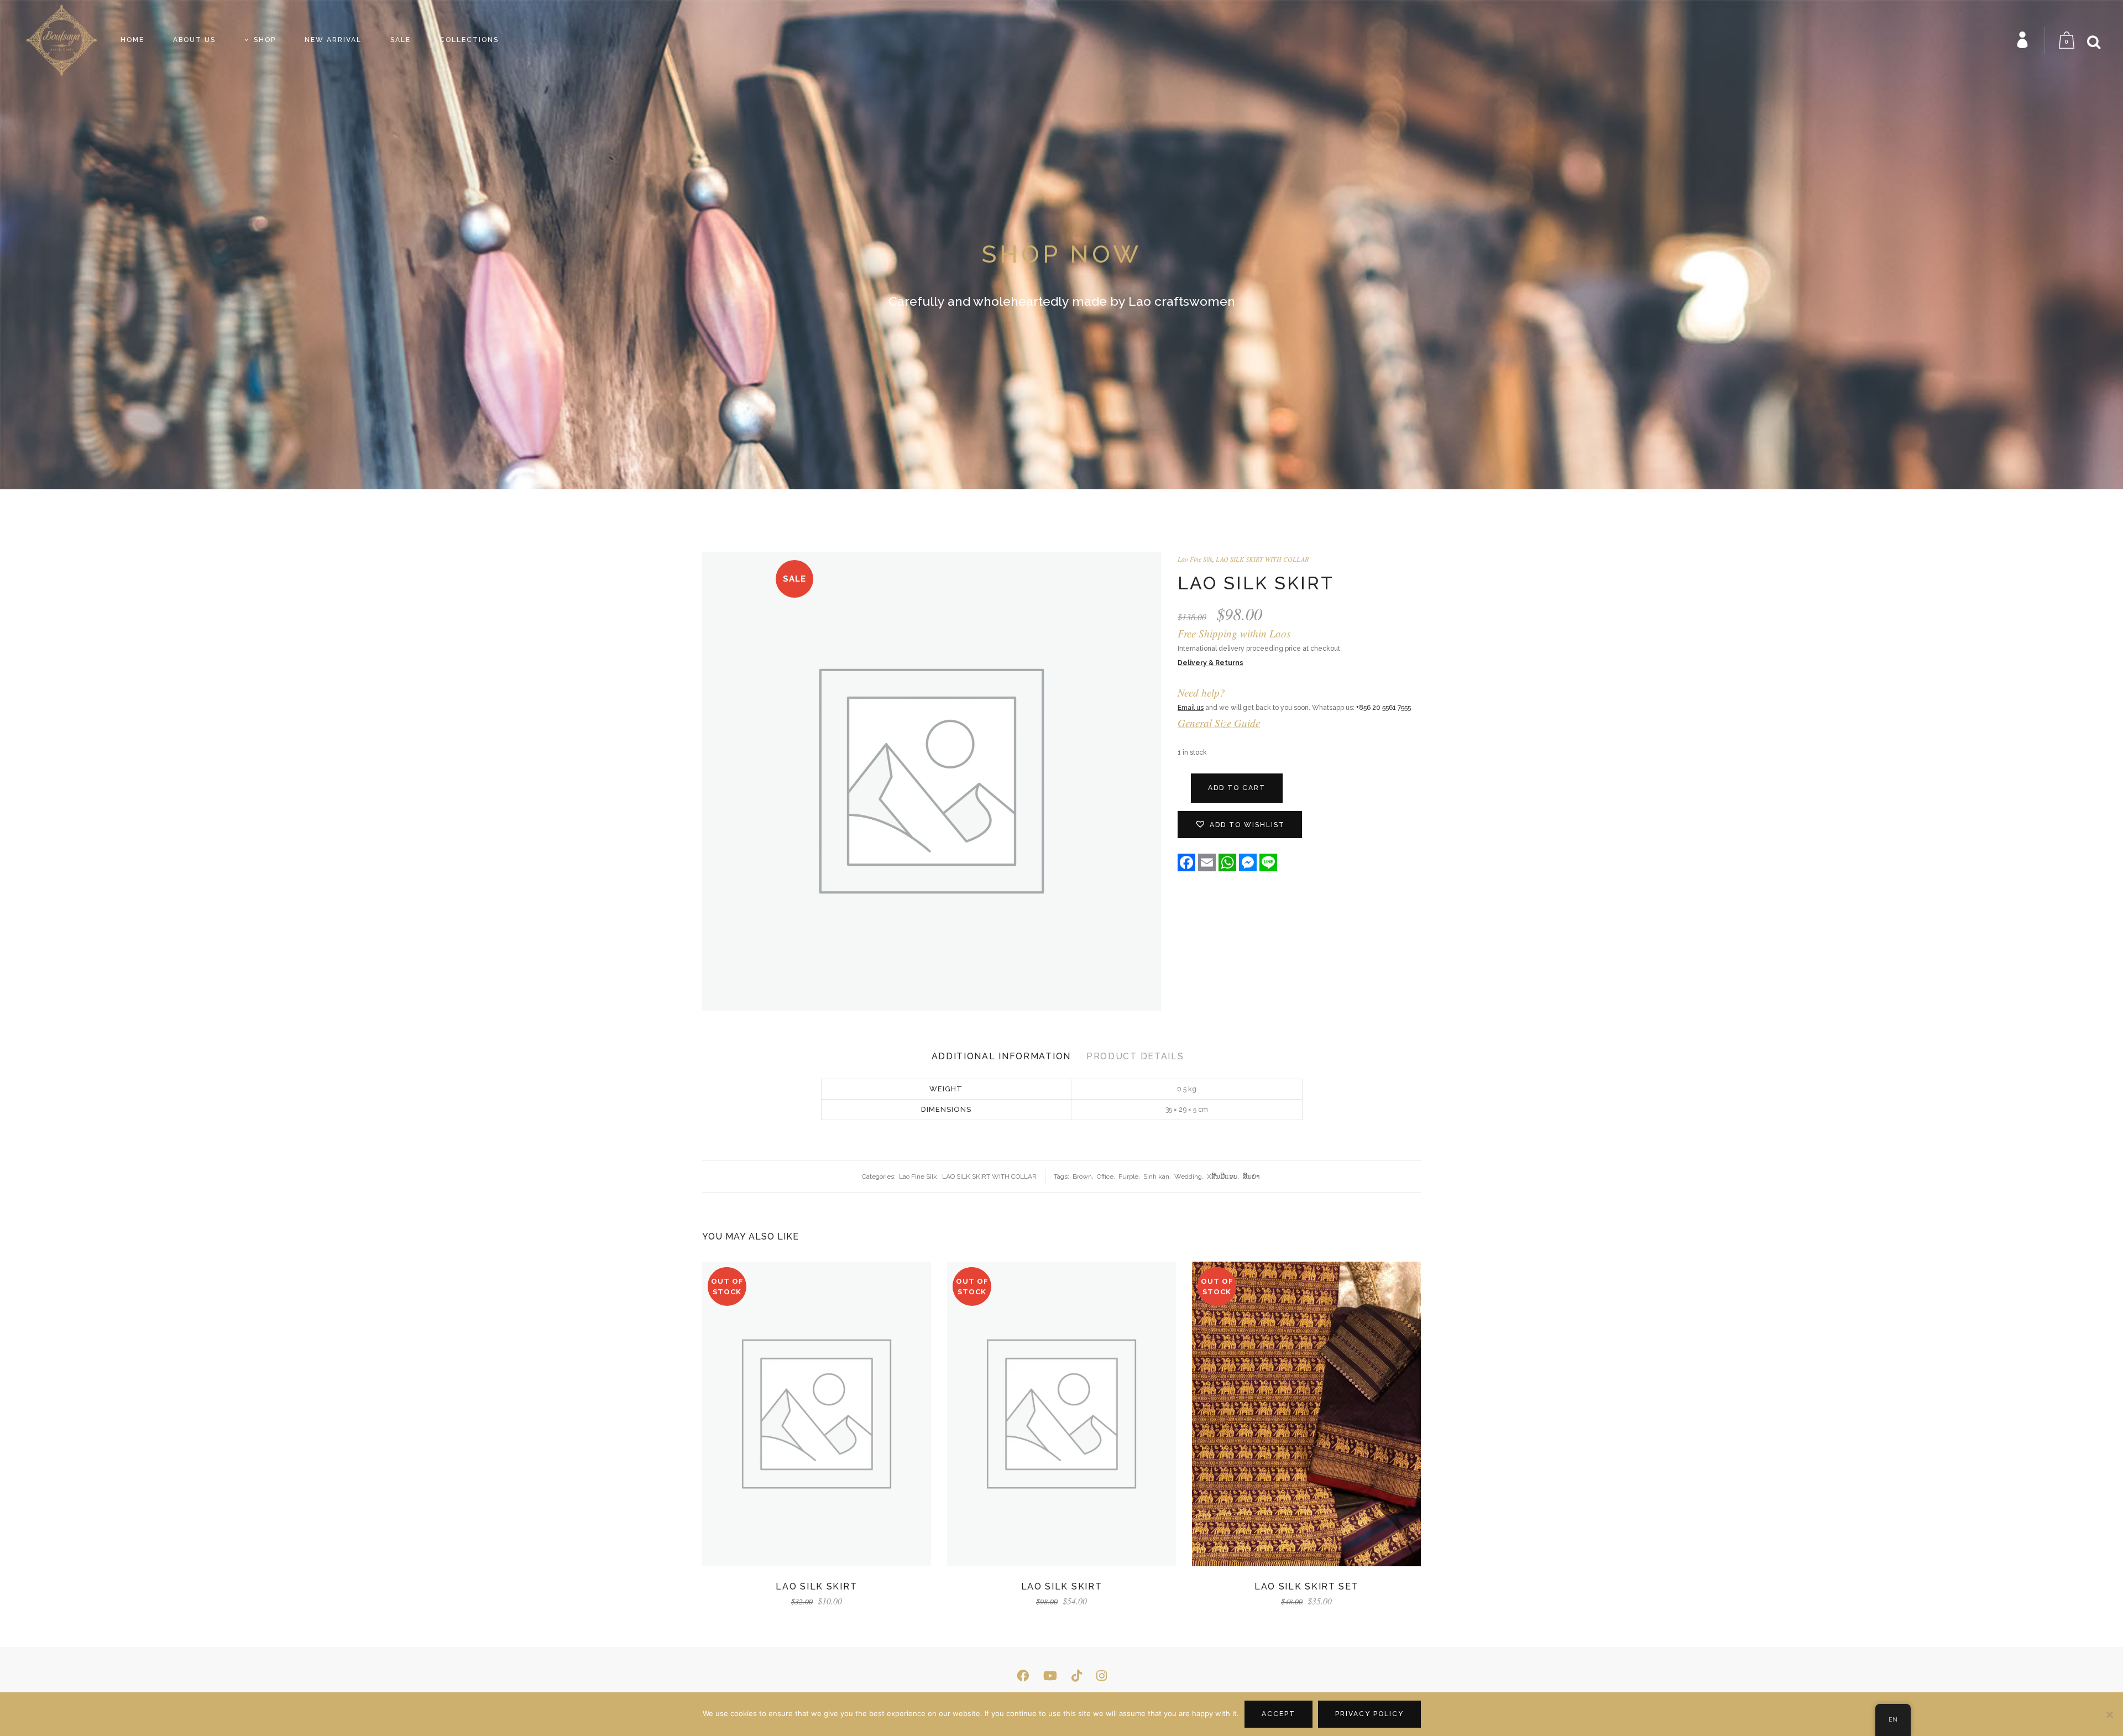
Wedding (1188, 1176)
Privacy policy (1369, 1714)
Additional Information (1001, 1056)
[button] (1240, 825)
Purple (1128, 1176)
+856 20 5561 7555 (1384, 708)
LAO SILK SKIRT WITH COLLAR (1262, 559)
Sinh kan (1156, 1176)
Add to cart (1237, 788)
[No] (2109, 1714)
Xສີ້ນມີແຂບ (1222, 1176)
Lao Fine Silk (1195, 559)
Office (1105, 1176)
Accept (1278, 1714)
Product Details (1135, 1056)
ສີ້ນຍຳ (1251, 1176)
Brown (1082, 1176)
